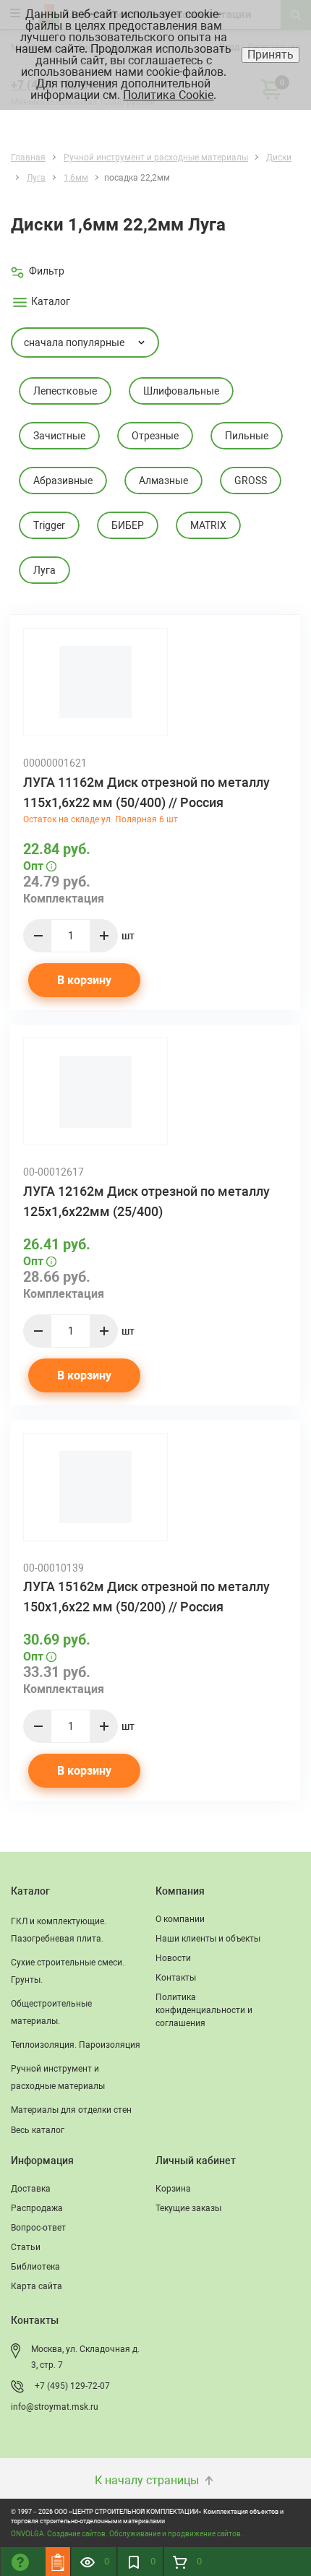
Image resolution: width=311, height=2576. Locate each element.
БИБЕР (128, 525)
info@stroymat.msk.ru (55, 2407)
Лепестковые (65, 391)
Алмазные (163, 481)
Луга (44, 570)
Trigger (49, 525)
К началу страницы (148, 2480)
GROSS (251, 481)
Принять (270, 55)
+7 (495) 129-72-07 (72, 2386)
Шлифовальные (181, 391)
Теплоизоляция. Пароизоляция (76, 2045)
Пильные (247, 436)
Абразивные (63, 481)
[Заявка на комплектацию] (58, 2562)
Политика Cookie (168, 95)
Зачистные (59, 436)
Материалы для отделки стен (71, 2110)
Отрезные (155, 436)
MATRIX (208, 525)
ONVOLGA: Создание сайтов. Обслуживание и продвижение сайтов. (127, 2534)
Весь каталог (38, 2130)
